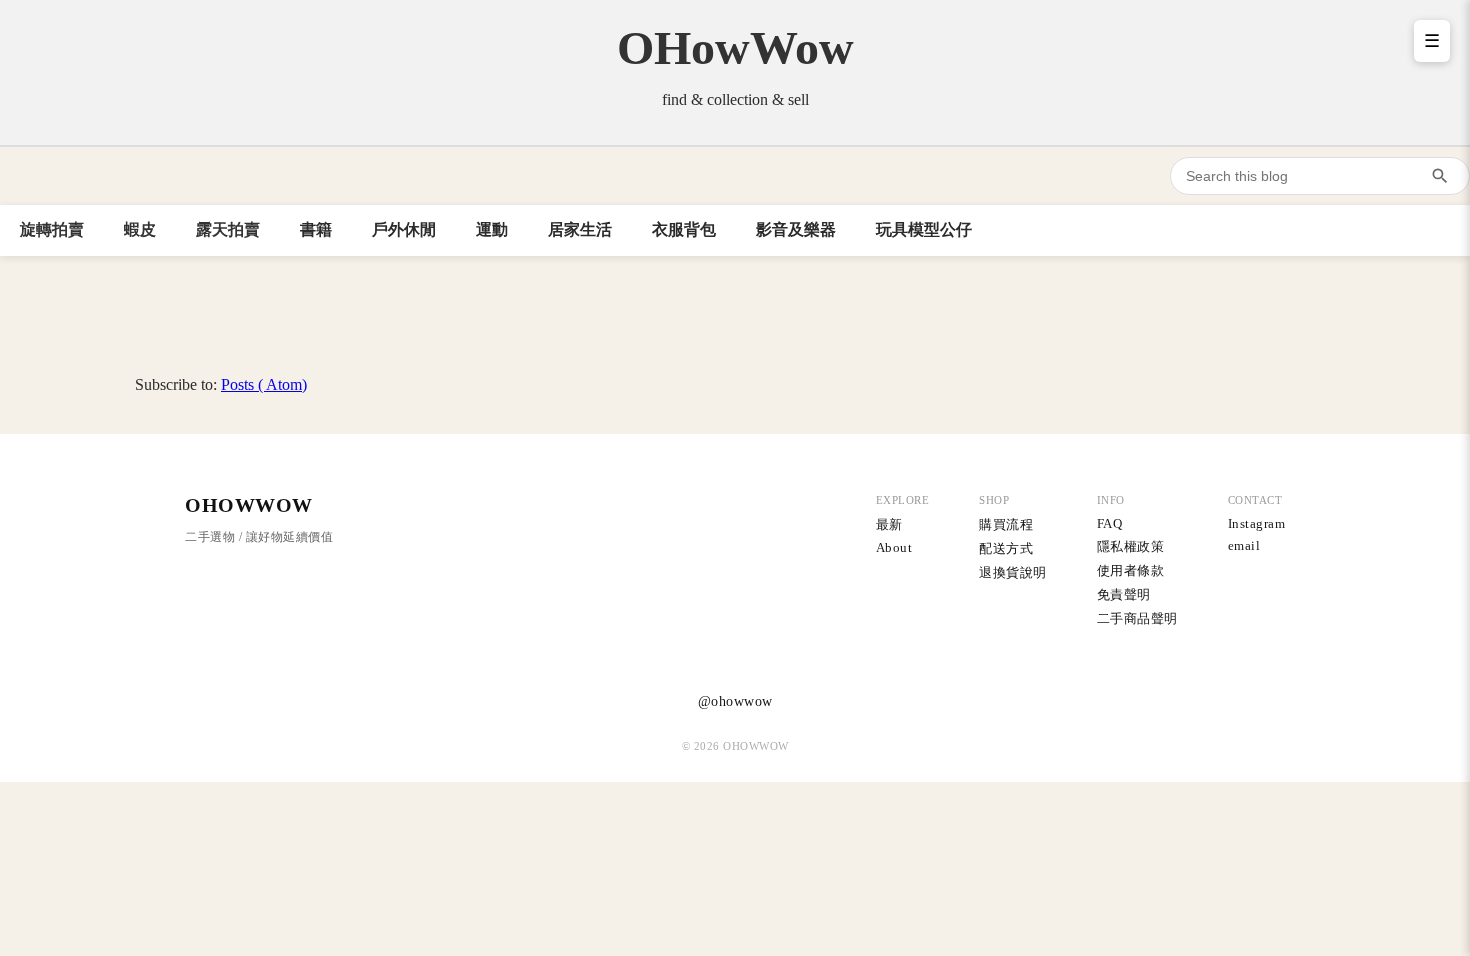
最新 (889, 524)
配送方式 (1006, 548)
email (1244, 545)
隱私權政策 (1131, 546)
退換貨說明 (1013, 572)
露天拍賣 (228, 229)
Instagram (1257, 523)
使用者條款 (1131, 570)
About (894, 547)
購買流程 (1006, 524)
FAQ (1110, 523)
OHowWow (735, 47)
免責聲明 (1124, 594)
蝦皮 (140, 229)
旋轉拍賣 (52, 229)
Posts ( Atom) (264, 384)
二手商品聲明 (1137, 618)
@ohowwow (735, 701)
